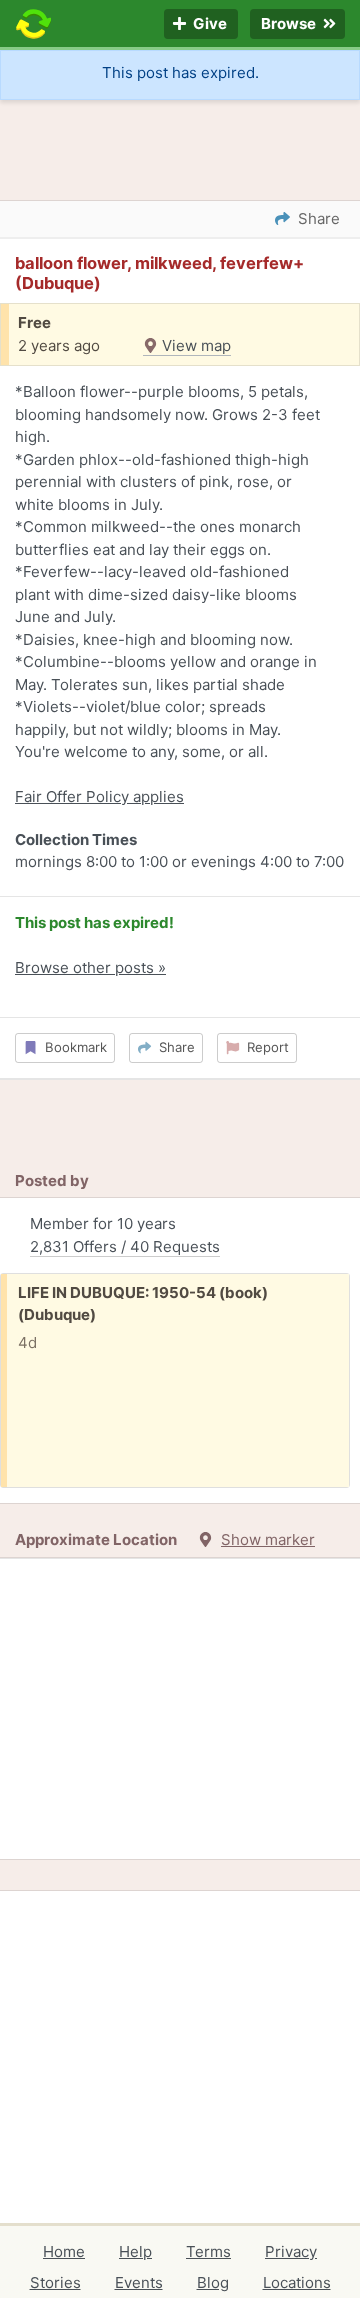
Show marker (268, 1539)
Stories (55, 2282)
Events (139, 2282)
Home (64, 2251)
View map (194, 345)
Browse (290, 24)
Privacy (291, 2251)
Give (208, 24)
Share (173, 1047)
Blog (213, 2282)
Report (264, 1047)
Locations (297, 2282)
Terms (208, 2251)
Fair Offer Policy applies (99, 796)
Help (135, 2251)
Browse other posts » (90, 967)
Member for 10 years (125, 1235)
